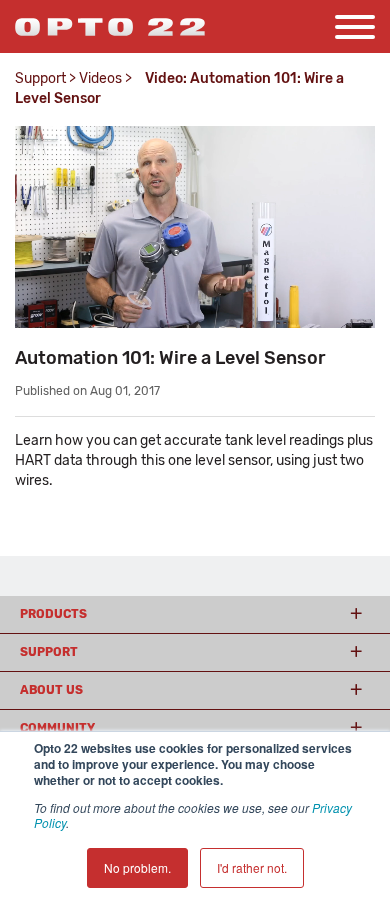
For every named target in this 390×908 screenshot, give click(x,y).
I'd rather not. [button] (252, 867)
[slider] (193, 313)
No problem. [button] (137, 867)
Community (57, 728)
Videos (100, 78)
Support (40, 78)
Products (53, 614)
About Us (51, 690)
